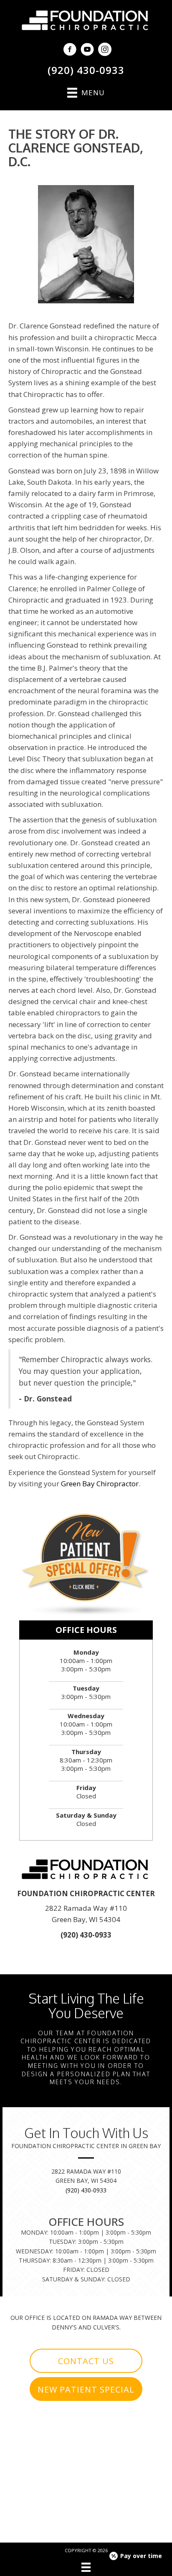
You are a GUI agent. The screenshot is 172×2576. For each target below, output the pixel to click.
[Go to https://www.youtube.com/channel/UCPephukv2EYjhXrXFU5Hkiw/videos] (87, 50)
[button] (86, 2361)
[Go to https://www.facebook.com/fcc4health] (70, 50)
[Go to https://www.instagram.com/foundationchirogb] (105, 50)
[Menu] (86, 2567)
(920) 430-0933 (86, 70)
